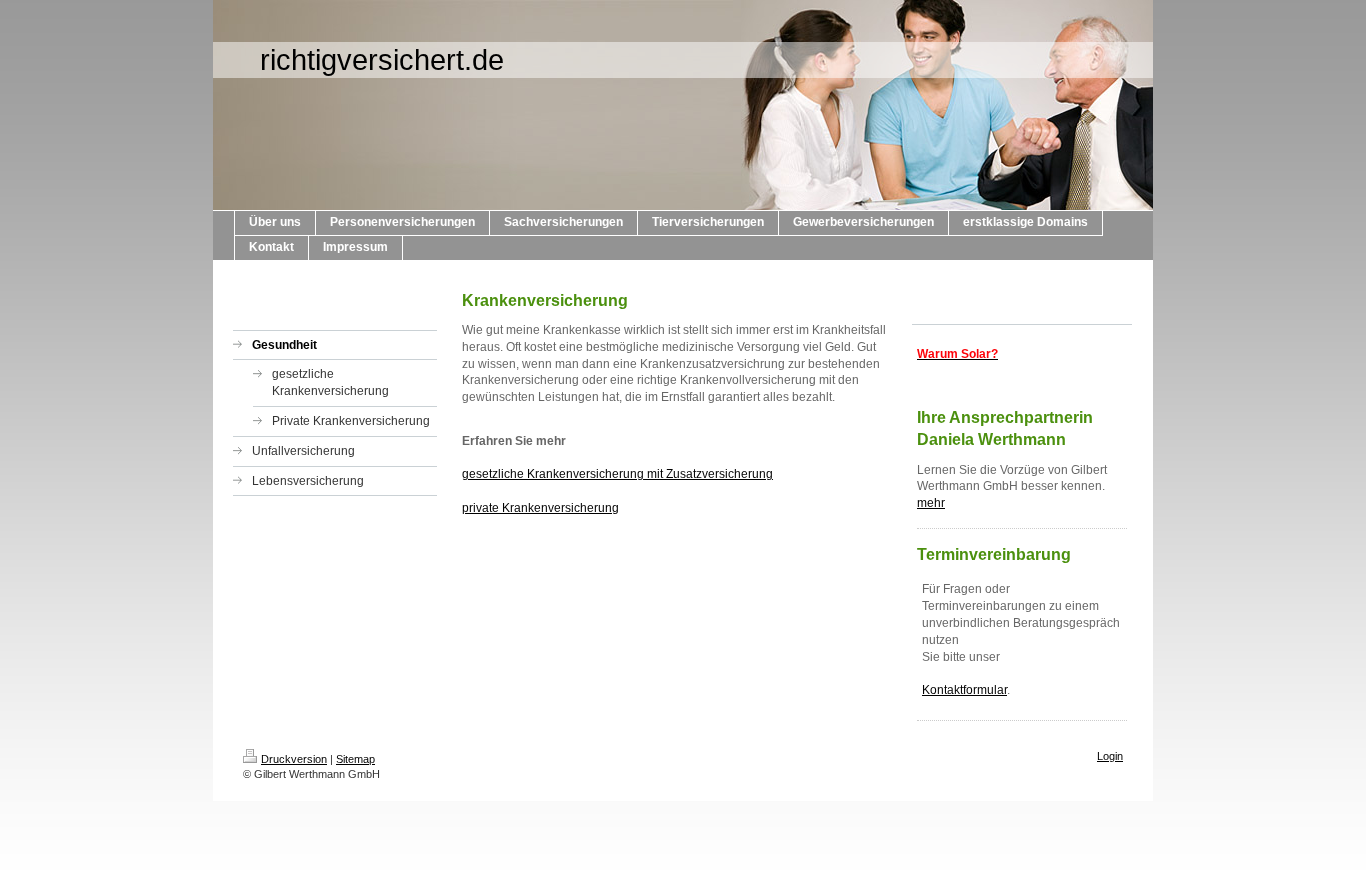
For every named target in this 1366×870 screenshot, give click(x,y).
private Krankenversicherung (540, 508)
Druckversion (294, 759)
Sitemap (355, 759)
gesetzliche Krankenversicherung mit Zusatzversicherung (617, 474)
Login (1110, 756)
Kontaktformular (964, 690)
